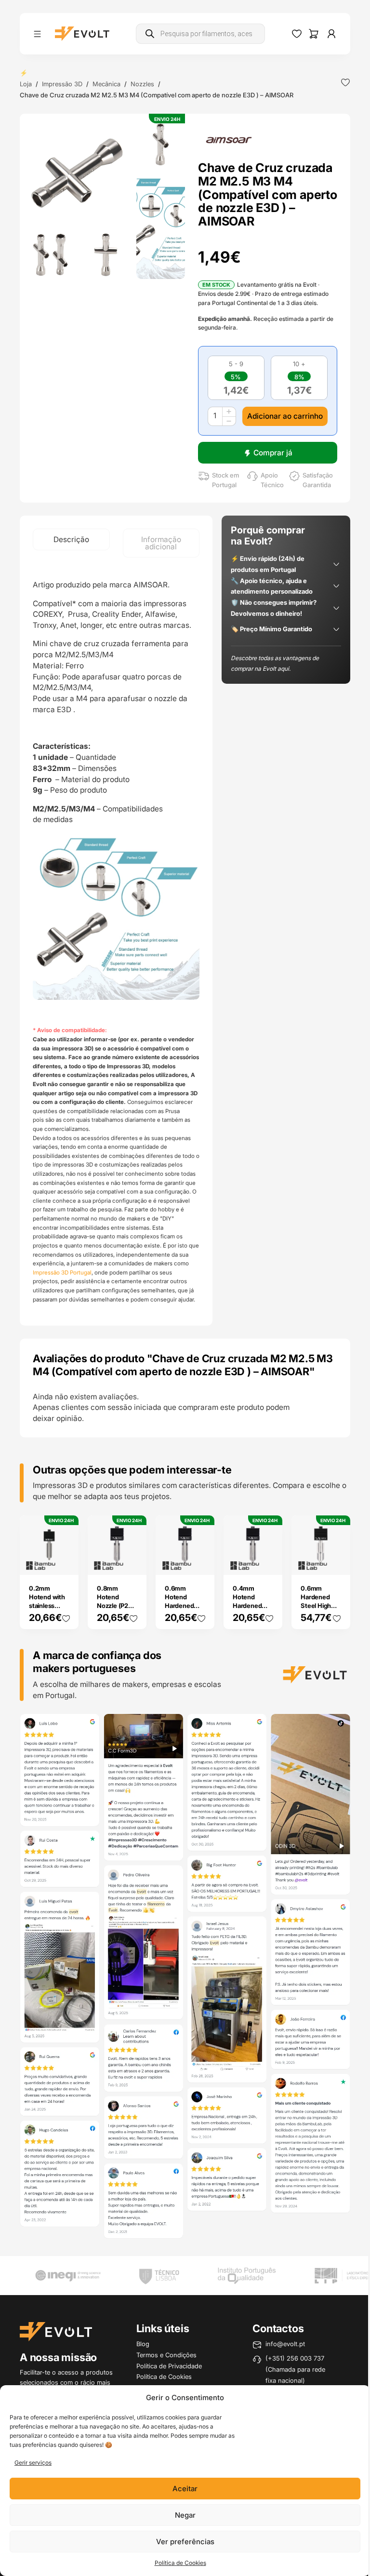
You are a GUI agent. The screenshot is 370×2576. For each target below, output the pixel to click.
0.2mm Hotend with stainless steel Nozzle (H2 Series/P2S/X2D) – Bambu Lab (54, 1614)
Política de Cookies (180, 2563)
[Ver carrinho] (314, 34)
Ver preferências (185, 2542)
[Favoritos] (297, 34)
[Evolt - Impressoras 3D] (82, 34)
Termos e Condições (166, 2355)
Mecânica (106, 84)
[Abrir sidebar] (37, 34)
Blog (143, 2344)
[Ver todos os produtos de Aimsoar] (229, 139)
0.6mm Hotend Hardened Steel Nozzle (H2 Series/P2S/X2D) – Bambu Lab (190, 1614)
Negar (185, 2515)
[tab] (71, 539)
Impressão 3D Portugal (62, 1273)
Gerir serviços (33, 2463)
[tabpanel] (116, 942)
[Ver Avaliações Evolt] (185, 1978)
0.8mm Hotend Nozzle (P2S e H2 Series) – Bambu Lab (115, 1606)
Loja (26, 84)
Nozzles (142, 84)
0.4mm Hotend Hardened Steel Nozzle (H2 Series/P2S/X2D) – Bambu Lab (258, 1614)
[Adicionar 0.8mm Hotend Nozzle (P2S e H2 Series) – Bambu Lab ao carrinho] (132, 1561)
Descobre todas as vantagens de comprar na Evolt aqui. (275, 664)
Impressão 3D (62, 84)
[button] (78, 172)
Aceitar (185, 2489)
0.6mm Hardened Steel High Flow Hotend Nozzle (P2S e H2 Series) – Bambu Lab (319, 1614)
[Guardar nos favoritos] (345, 82)
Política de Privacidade (169, 2366)
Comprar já (273, 453)
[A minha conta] (331, 34)
